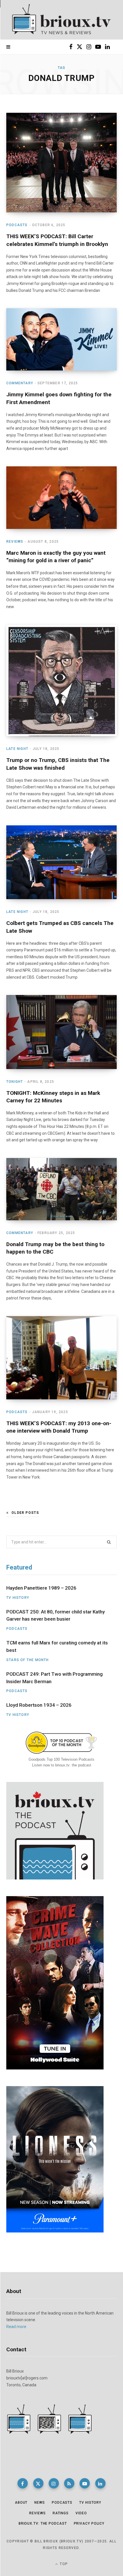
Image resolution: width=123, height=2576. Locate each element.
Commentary (20, 383)
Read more (16, 2327)
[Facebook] (23, 2483)
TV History (18, 1598)
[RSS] (69, 2483)
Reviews (15, 542)
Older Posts (25, 1513)
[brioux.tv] (61, 20)
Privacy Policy (89, 2523)
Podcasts (17, 225)
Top (63, 2564)
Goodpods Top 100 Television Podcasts (61, 1759)
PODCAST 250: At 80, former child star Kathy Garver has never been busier (55, 1615)
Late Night (17, 749)
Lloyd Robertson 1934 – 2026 (39, 1705)
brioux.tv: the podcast (43, 2523)
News (40, 2503)
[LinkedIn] (100, 2483)
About (21, 2503)
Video (81, 2513)
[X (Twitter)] (38, 2483)
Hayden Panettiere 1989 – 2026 (41, 1588)
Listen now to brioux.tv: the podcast (62, 1765)
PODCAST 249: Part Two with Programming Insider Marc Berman (54, 1678)
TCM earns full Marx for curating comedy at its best (57, 1646)
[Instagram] (54, 2483)
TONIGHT (15, 1082)
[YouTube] (85, 2483)
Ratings (61, 2513)
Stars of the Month (28, 1660)
